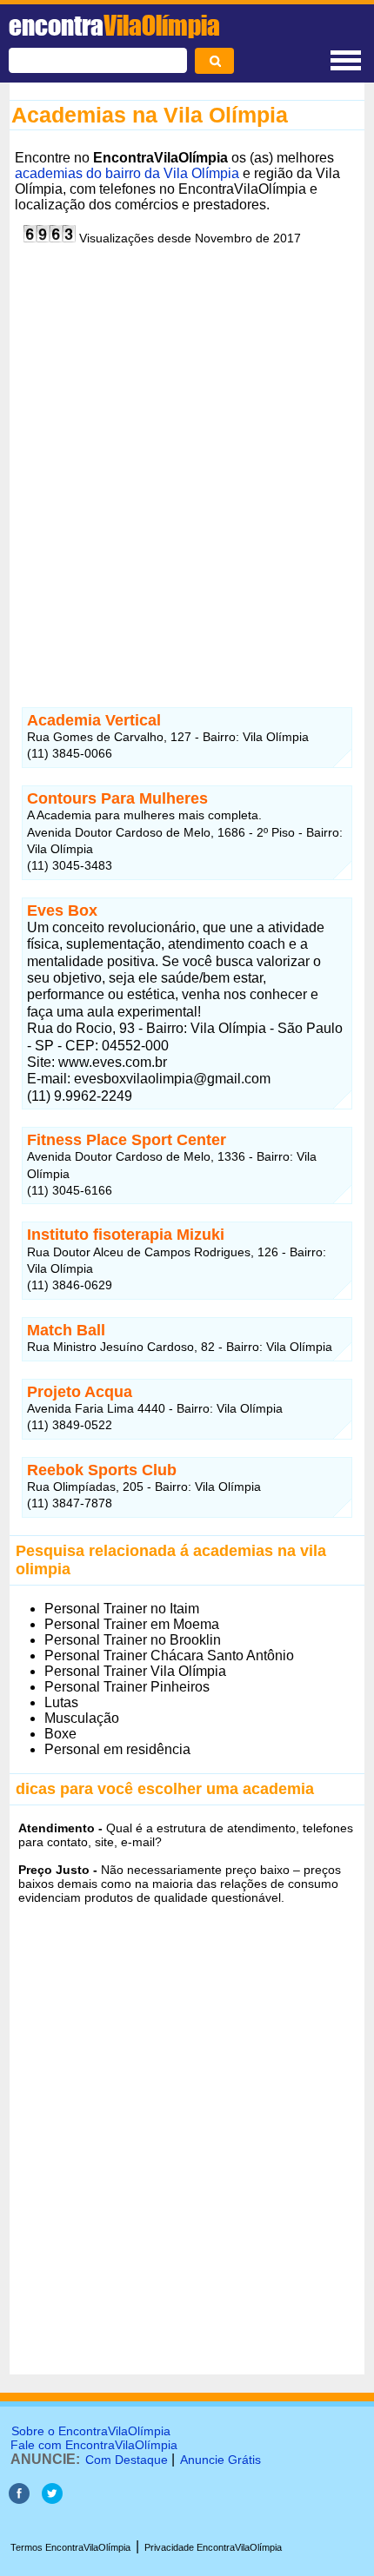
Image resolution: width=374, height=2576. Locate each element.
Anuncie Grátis (220, 2460)
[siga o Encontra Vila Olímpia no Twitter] (52, 2499)
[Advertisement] (187, 458)
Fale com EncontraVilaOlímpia (94, 2445)
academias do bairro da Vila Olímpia (127, 173)
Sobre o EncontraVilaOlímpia (91, 2431)
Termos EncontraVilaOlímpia (70, 2547)
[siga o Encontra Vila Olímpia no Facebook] (19, 2499)
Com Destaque (127, 2460)
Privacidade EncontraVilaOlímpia (213, 2547)
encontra (114, 25)
